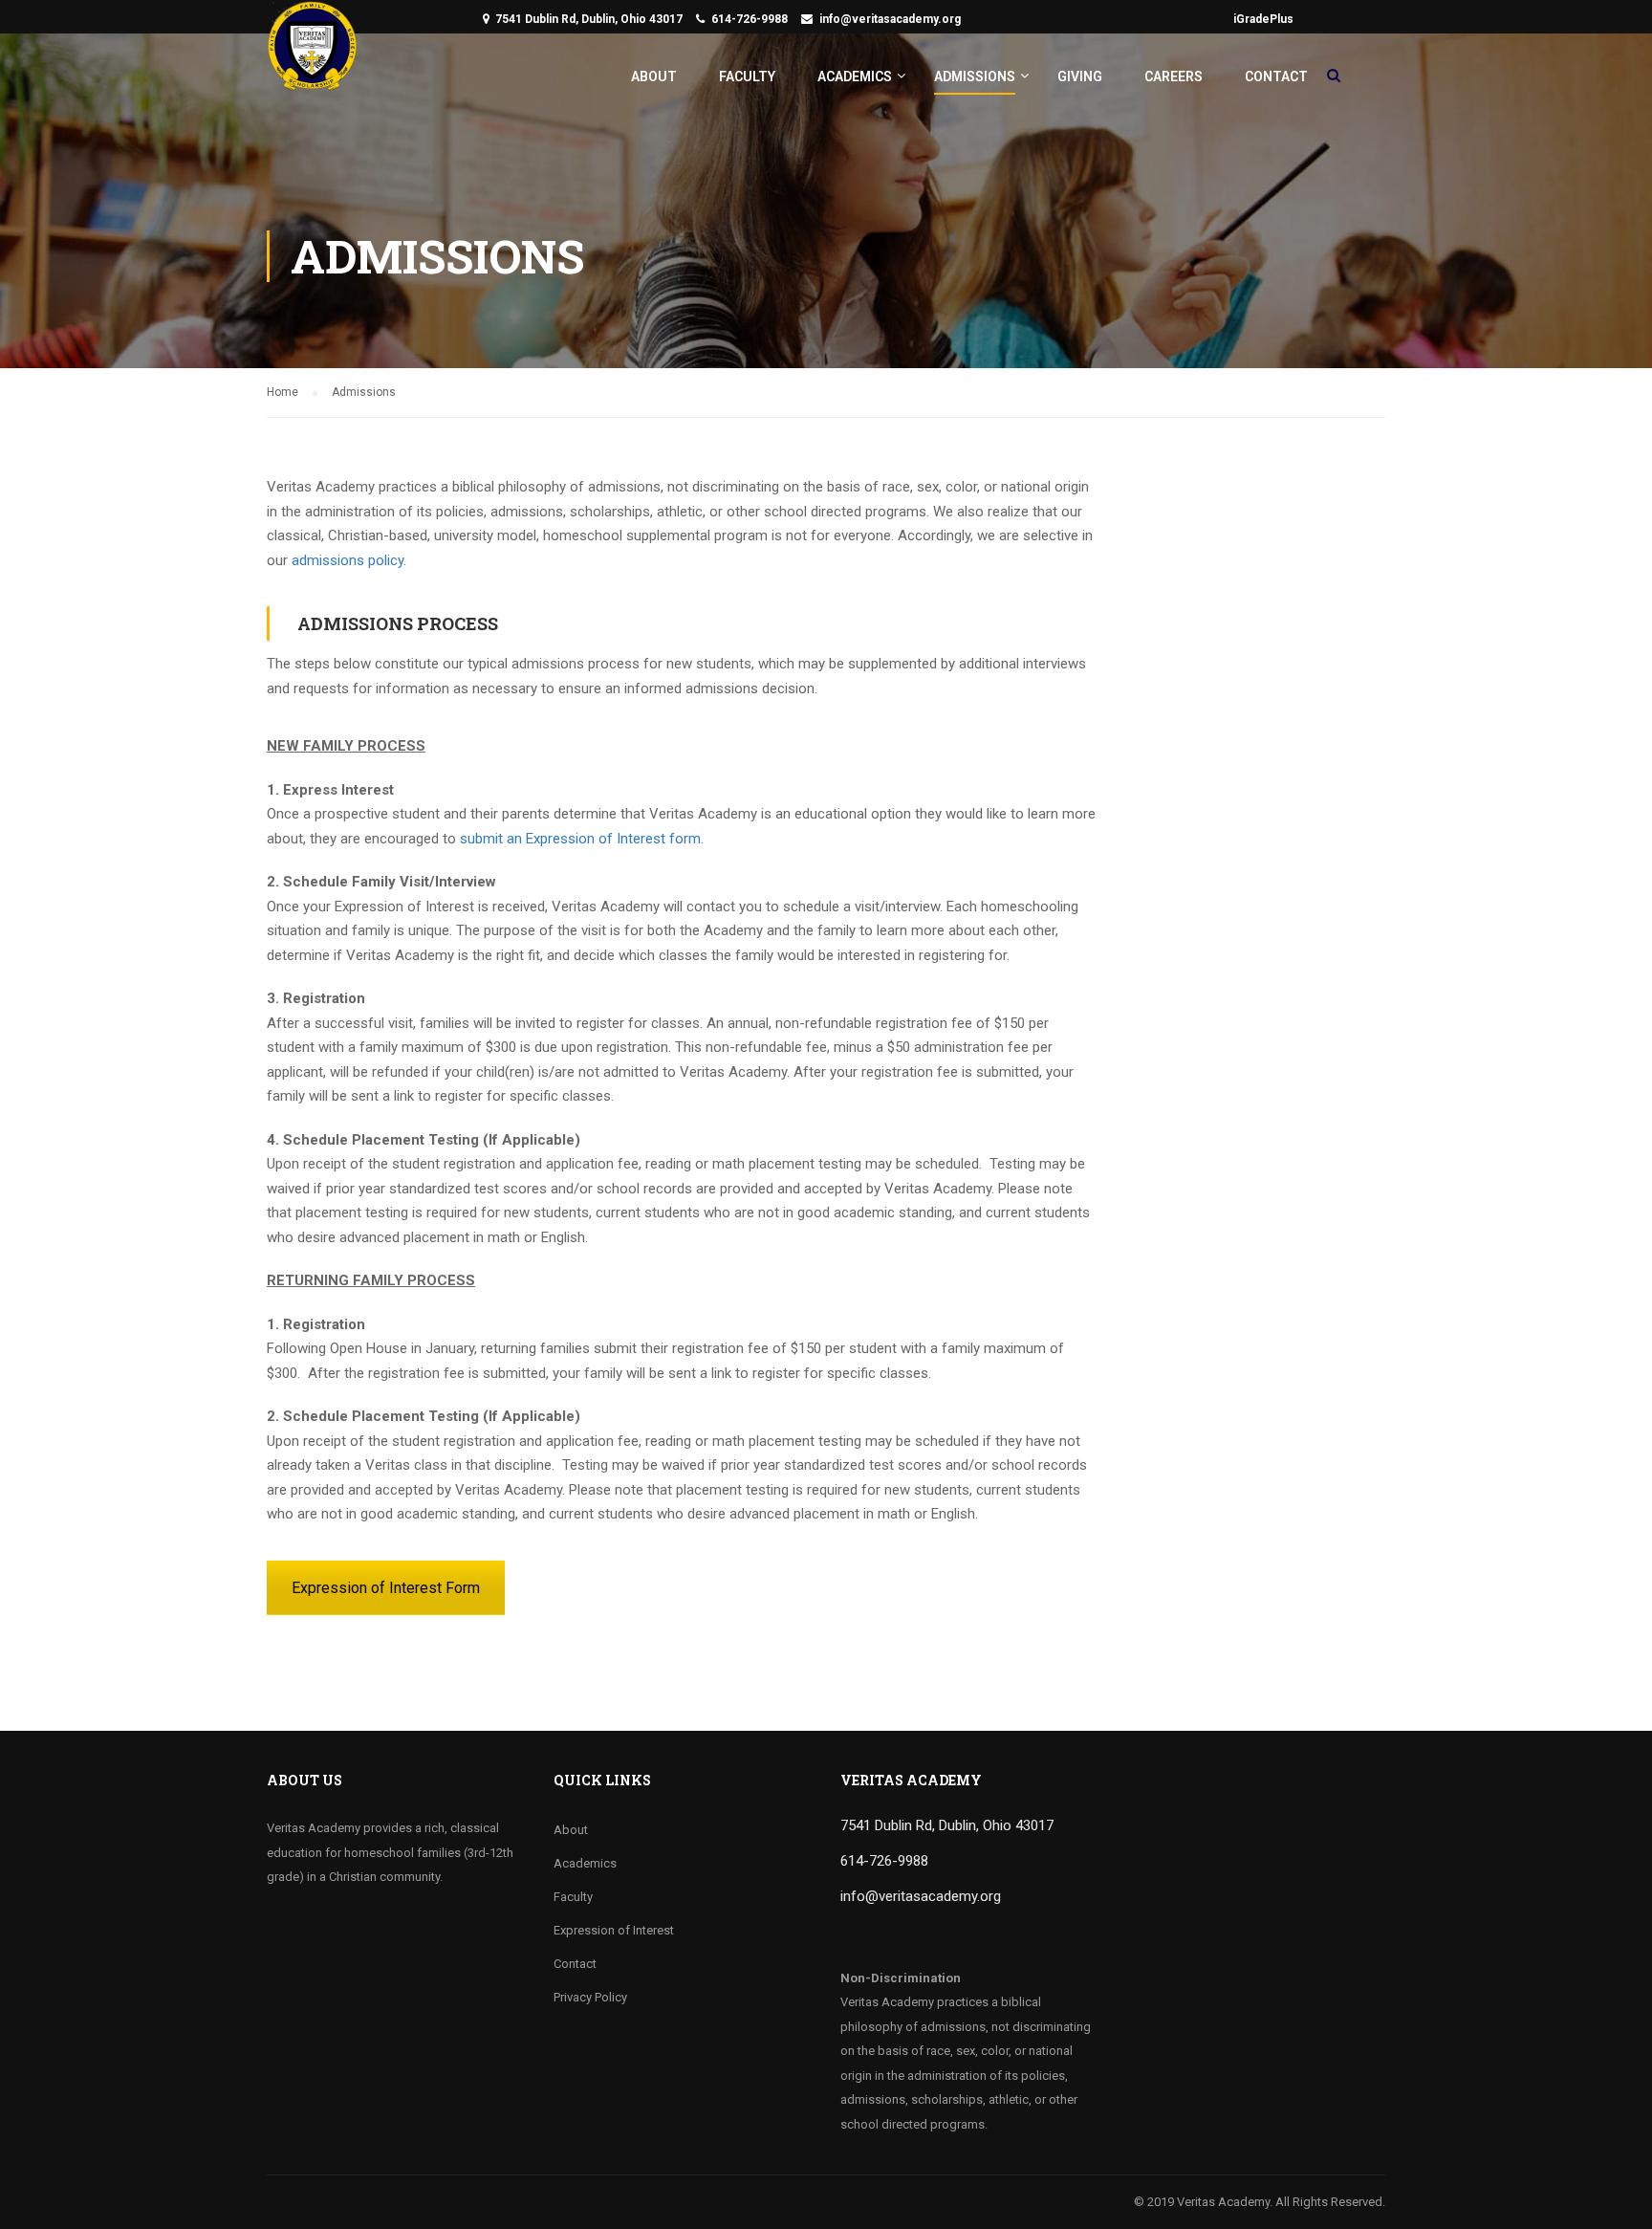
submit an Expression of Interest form (580, 839)
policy (384, 560)
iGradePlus (1263, 19)
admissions (328, 560)
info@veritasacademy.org (890, 19)
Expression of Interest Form (386, 1588)
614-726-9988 (750, 19)
